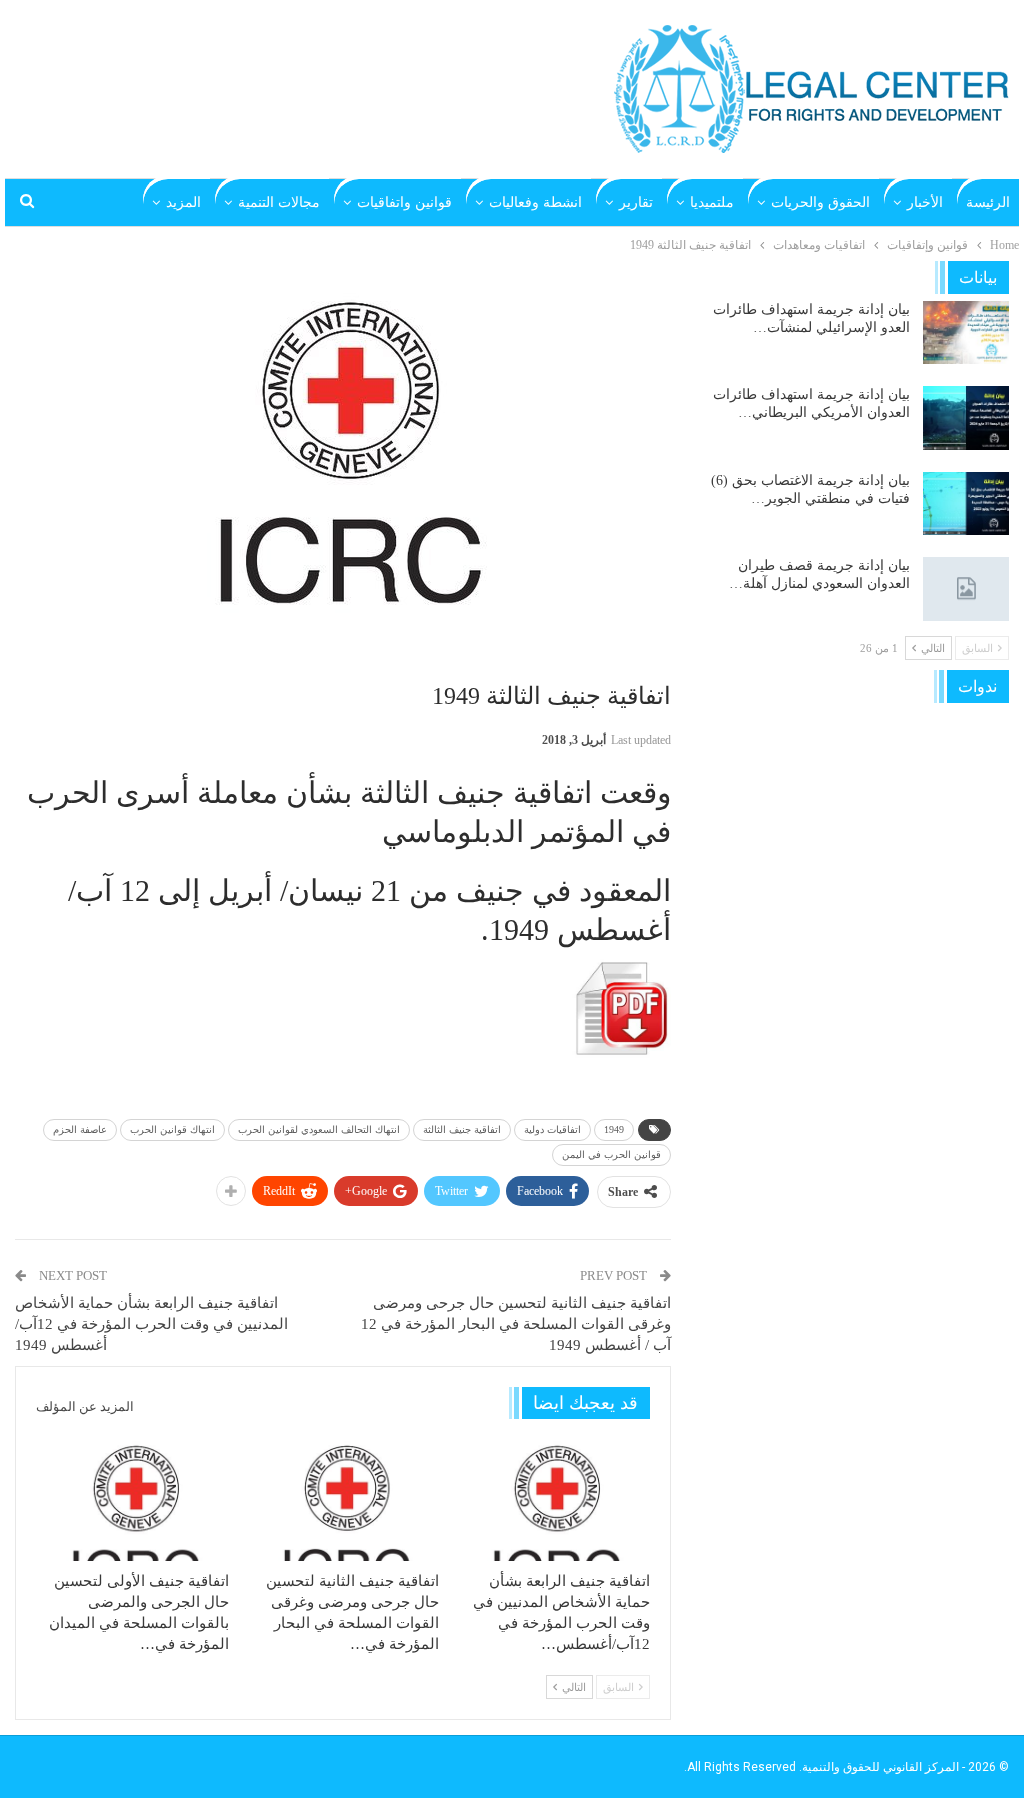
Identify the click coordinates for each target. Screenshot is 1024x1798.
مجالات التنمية (279, 202)
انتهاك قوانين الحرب (172, 1129)
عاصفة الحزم (80, 1129)
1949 (614, 1129)
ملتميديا (712, 202)
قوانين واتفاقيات (404, 202)
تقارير (636, 202)
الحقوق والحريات (820, 202)
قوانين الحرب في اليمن (611, 1154)
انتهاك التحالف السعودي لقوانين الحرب (319, 1129)
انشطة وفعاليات (535, 202)
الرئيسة (988, 202)
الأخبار (925, 202)
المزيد (183, 202)
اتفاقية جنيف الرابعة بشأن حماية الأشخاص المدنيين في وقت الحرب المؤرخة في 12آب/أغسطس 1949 (151, 1324)
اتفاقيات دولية (552, 1129)
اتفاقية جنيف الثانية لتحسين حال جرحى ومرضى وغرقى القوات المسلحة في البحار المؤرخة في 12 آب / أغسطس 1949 (516, 1324)
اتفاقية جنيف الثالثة (462, 1129)
